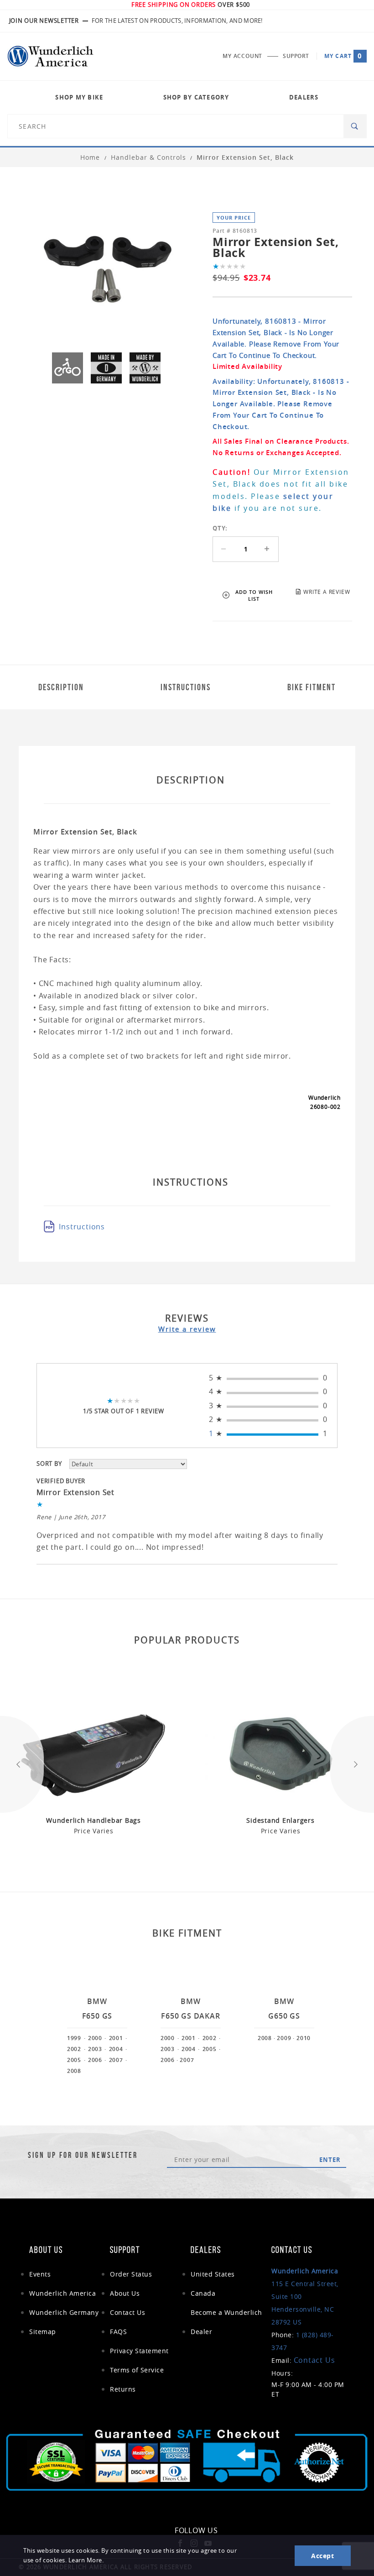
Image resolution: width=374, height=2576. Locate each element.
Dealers (304, 97)
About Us (125, 2293)
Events (40, 2274)
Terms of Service (137, 2370)
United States (213, 2274)
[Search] (355, 126)
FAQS (118, 2332)
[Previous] (22, 1765)
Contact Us (127, 2312)
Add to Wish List (254, 595)
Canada (203, 2293)
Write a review (187, 1329)
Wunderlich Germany (64, 2312)
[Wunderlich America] (50, 56)
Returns (123, 2389)
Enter (330, 2160)
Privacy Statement (139, 2351)
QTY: (220, 528)
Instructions (82, 1227)
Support (296, 56)
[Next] (352, 1765)
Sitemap (43, 2332)
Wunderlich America (62, 2293)
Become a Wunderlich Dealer (226, 2322)
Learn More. (86, 2560)
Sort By (49, 1464)
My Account (242, 56)
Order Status (131, 2274)
